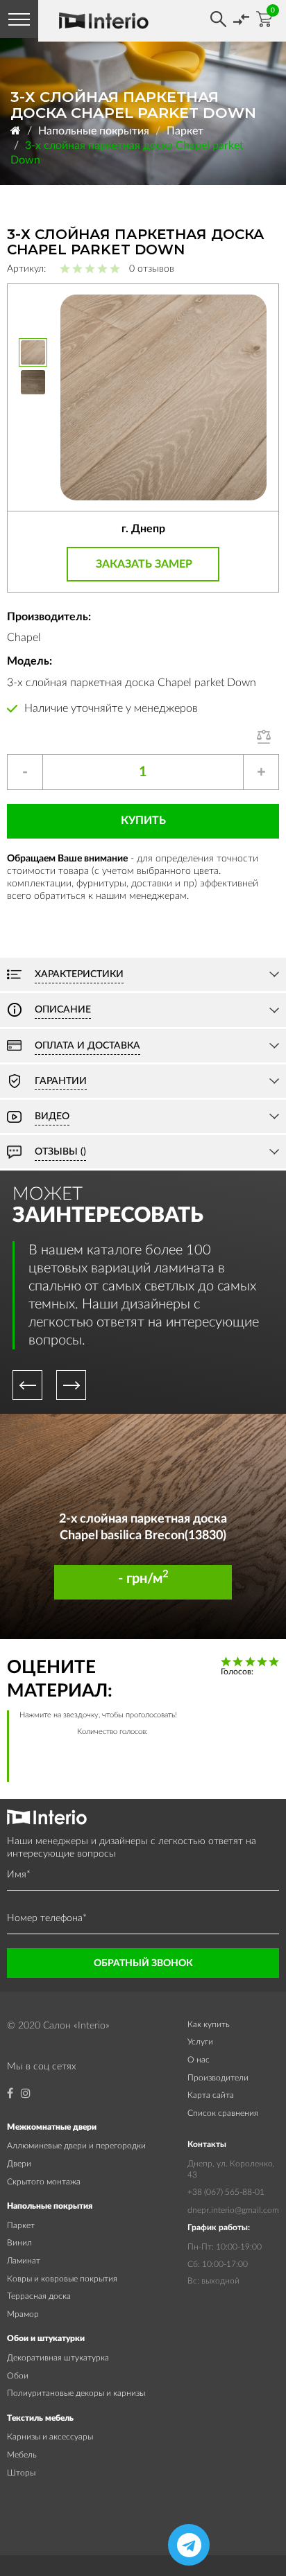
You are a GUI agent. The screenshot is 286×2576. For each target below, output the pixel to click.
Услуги (200, 2042)
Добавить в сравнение (268, 737)
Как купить (209, 2024)
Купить (143, 821)
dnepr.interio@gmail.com (233, 2210)
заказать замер (144, 564)
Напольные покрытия (94, 131)
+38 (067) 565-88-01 (226, 2192)
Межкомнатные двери (52, 2127)
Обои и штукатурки (46, 2338)
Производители (218, 2078)
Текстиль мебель (40, 2418)
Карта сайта (211, 2095)
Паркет (185, 131)
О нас (199, 2060)
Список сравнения (223, 2113)
